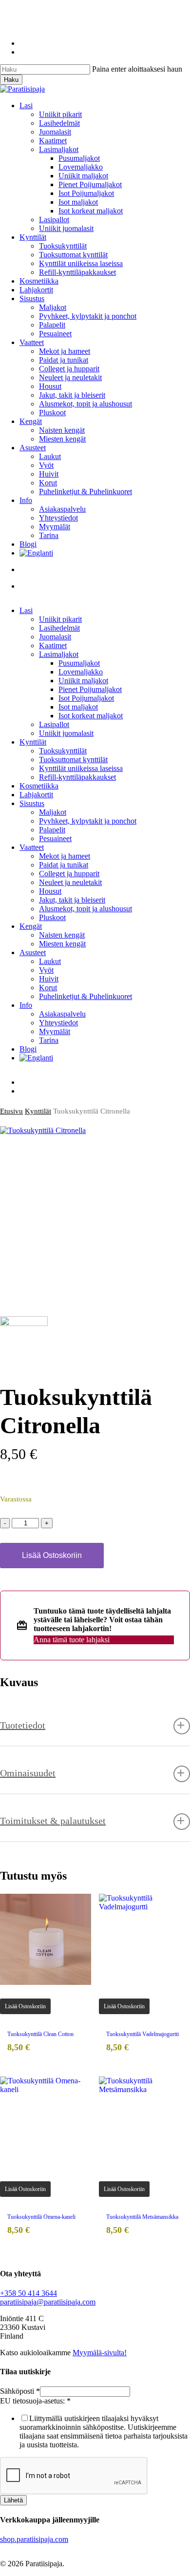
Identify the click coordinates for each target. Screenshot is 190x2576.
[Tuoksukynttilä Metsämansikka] (144, 2122)
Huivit (49, 979)
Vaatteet (32, 847)
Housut (50, 891)
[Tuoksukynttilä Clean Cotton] (46, 1939)
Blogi (28, 1049)
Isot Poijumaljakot (86, 698)
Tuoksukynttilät (63, 751)
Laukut (50, 961)
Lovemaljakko (81, 672)
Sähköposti (20, 2391)
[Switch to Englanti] (105, 553)
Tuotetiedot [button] (23, 1725)
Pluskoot (52, 917)
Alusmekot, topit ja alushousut (85, 909)
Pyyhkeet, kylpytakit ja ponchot (88, 821)
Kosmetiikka (39, 786)
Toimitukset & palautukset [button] (53, 1821)
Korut (48, 988)
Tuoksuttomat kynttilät (73, 759)
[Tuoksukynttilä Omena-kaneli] (46, 2122)
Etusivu (11, 1111)
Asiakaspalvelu (62, 1014)
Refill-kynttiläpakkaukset (77, 777)
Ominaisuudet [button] (28, 1773)
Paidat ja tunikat (64, 865)
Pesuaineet (55, 838)
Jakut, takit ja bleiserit (72, 900)
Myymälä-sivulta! (100, 2353)
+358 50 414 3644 (28, 2293)
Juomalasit (55, 637)
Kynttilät (33, 742)
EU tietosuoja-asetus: (35, 2401)
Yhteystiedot (58, 1023)
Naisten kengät (62, 935)
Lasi (26, 610)
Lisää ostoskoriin (52, 1555)
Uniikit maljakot (83, 681)
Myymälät (55, 1031)
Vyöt (46, 970)
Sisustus (32, 803)
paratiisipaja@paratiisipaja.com (48, 2302)
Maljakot (53, 812)
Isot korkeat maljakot (91, 716)
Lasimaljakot (59, 654)
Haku (11, 80)
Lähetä (13, 2500)
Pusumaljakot (79, 663)
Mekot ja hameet (65, 856)
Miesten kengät (62, 944)
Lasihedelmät (59, 628)
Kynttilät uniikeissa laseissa (81, 768)
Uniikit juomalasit (66, 733)
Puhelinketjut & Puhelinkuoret (85, 996)
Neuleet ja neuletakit (70, 882)
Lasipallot (54, 724)
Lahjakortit (36, 795)
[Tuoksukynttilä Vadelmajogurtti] (144, 1939)
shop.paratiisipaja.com (34, 2539)
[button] (25, 2006)
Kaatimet (53, 645)
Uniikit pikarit (60, 619)
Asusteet (33, 952)
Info (26, 1005)
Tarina (49, 1040)
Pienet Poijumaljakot (90, 689)
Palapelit (52, 830)
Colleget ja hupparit (69, 874)
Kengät (31, 926)
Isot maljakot (78, 707)
